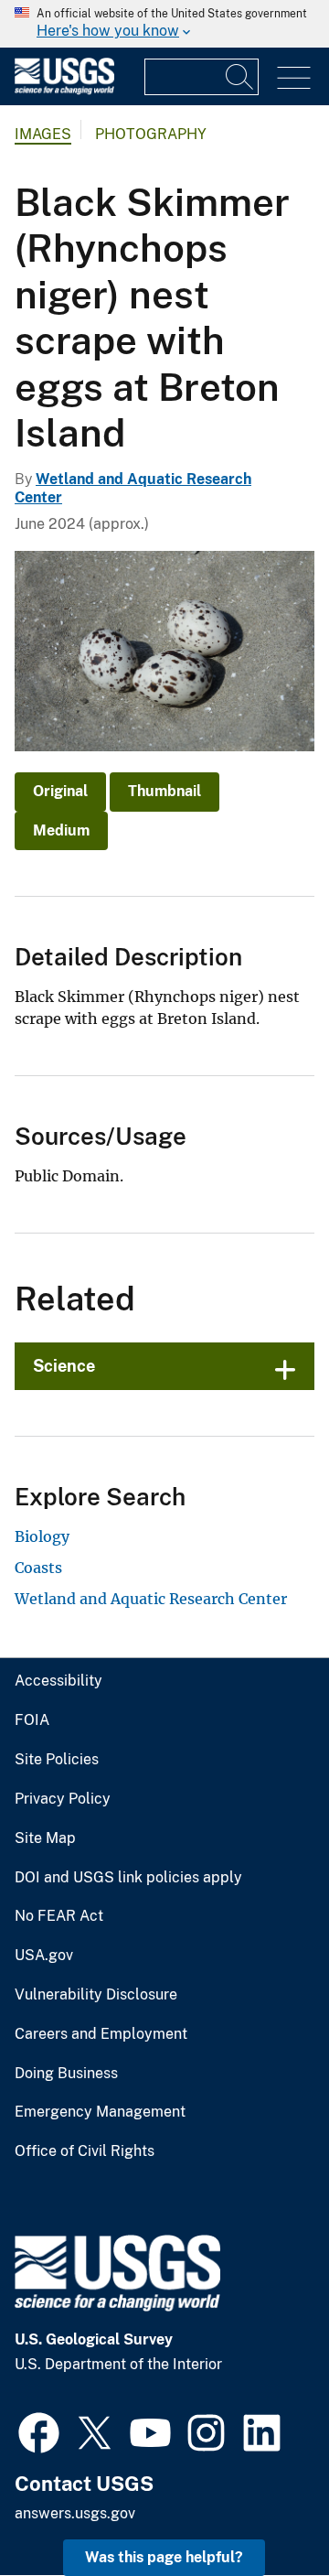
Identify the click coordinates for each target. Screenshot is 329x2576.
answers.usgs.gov (75, 2513)
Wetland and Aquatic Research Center (151, 1599)
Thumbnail (164, 791)
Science (64, 1366)
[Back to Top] (263, 2510)
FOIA (32, 1720)
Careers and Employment (101, 2034)
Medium (61, 830)
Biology (42, 1536)
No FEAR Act (59, 1916)
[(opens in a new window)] (39, 2430)
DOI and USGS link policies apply (128, 1878)
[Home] (64, 90)
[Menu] (294, 78)
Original (60, 791)
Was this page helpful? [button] (164, 2557)
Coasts (38, 1568)
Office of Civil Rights (85, 2151)
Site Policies (57, 1760)
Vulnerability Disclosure (96, 1995)
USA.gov (44, 1956)
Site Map (45, 1838)
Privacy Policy (63, 1799)
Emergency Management (100, 2112)
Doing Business (66, 2074)
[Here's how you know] (164, 24)
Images (43, 134)
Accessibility (58, 1681)
